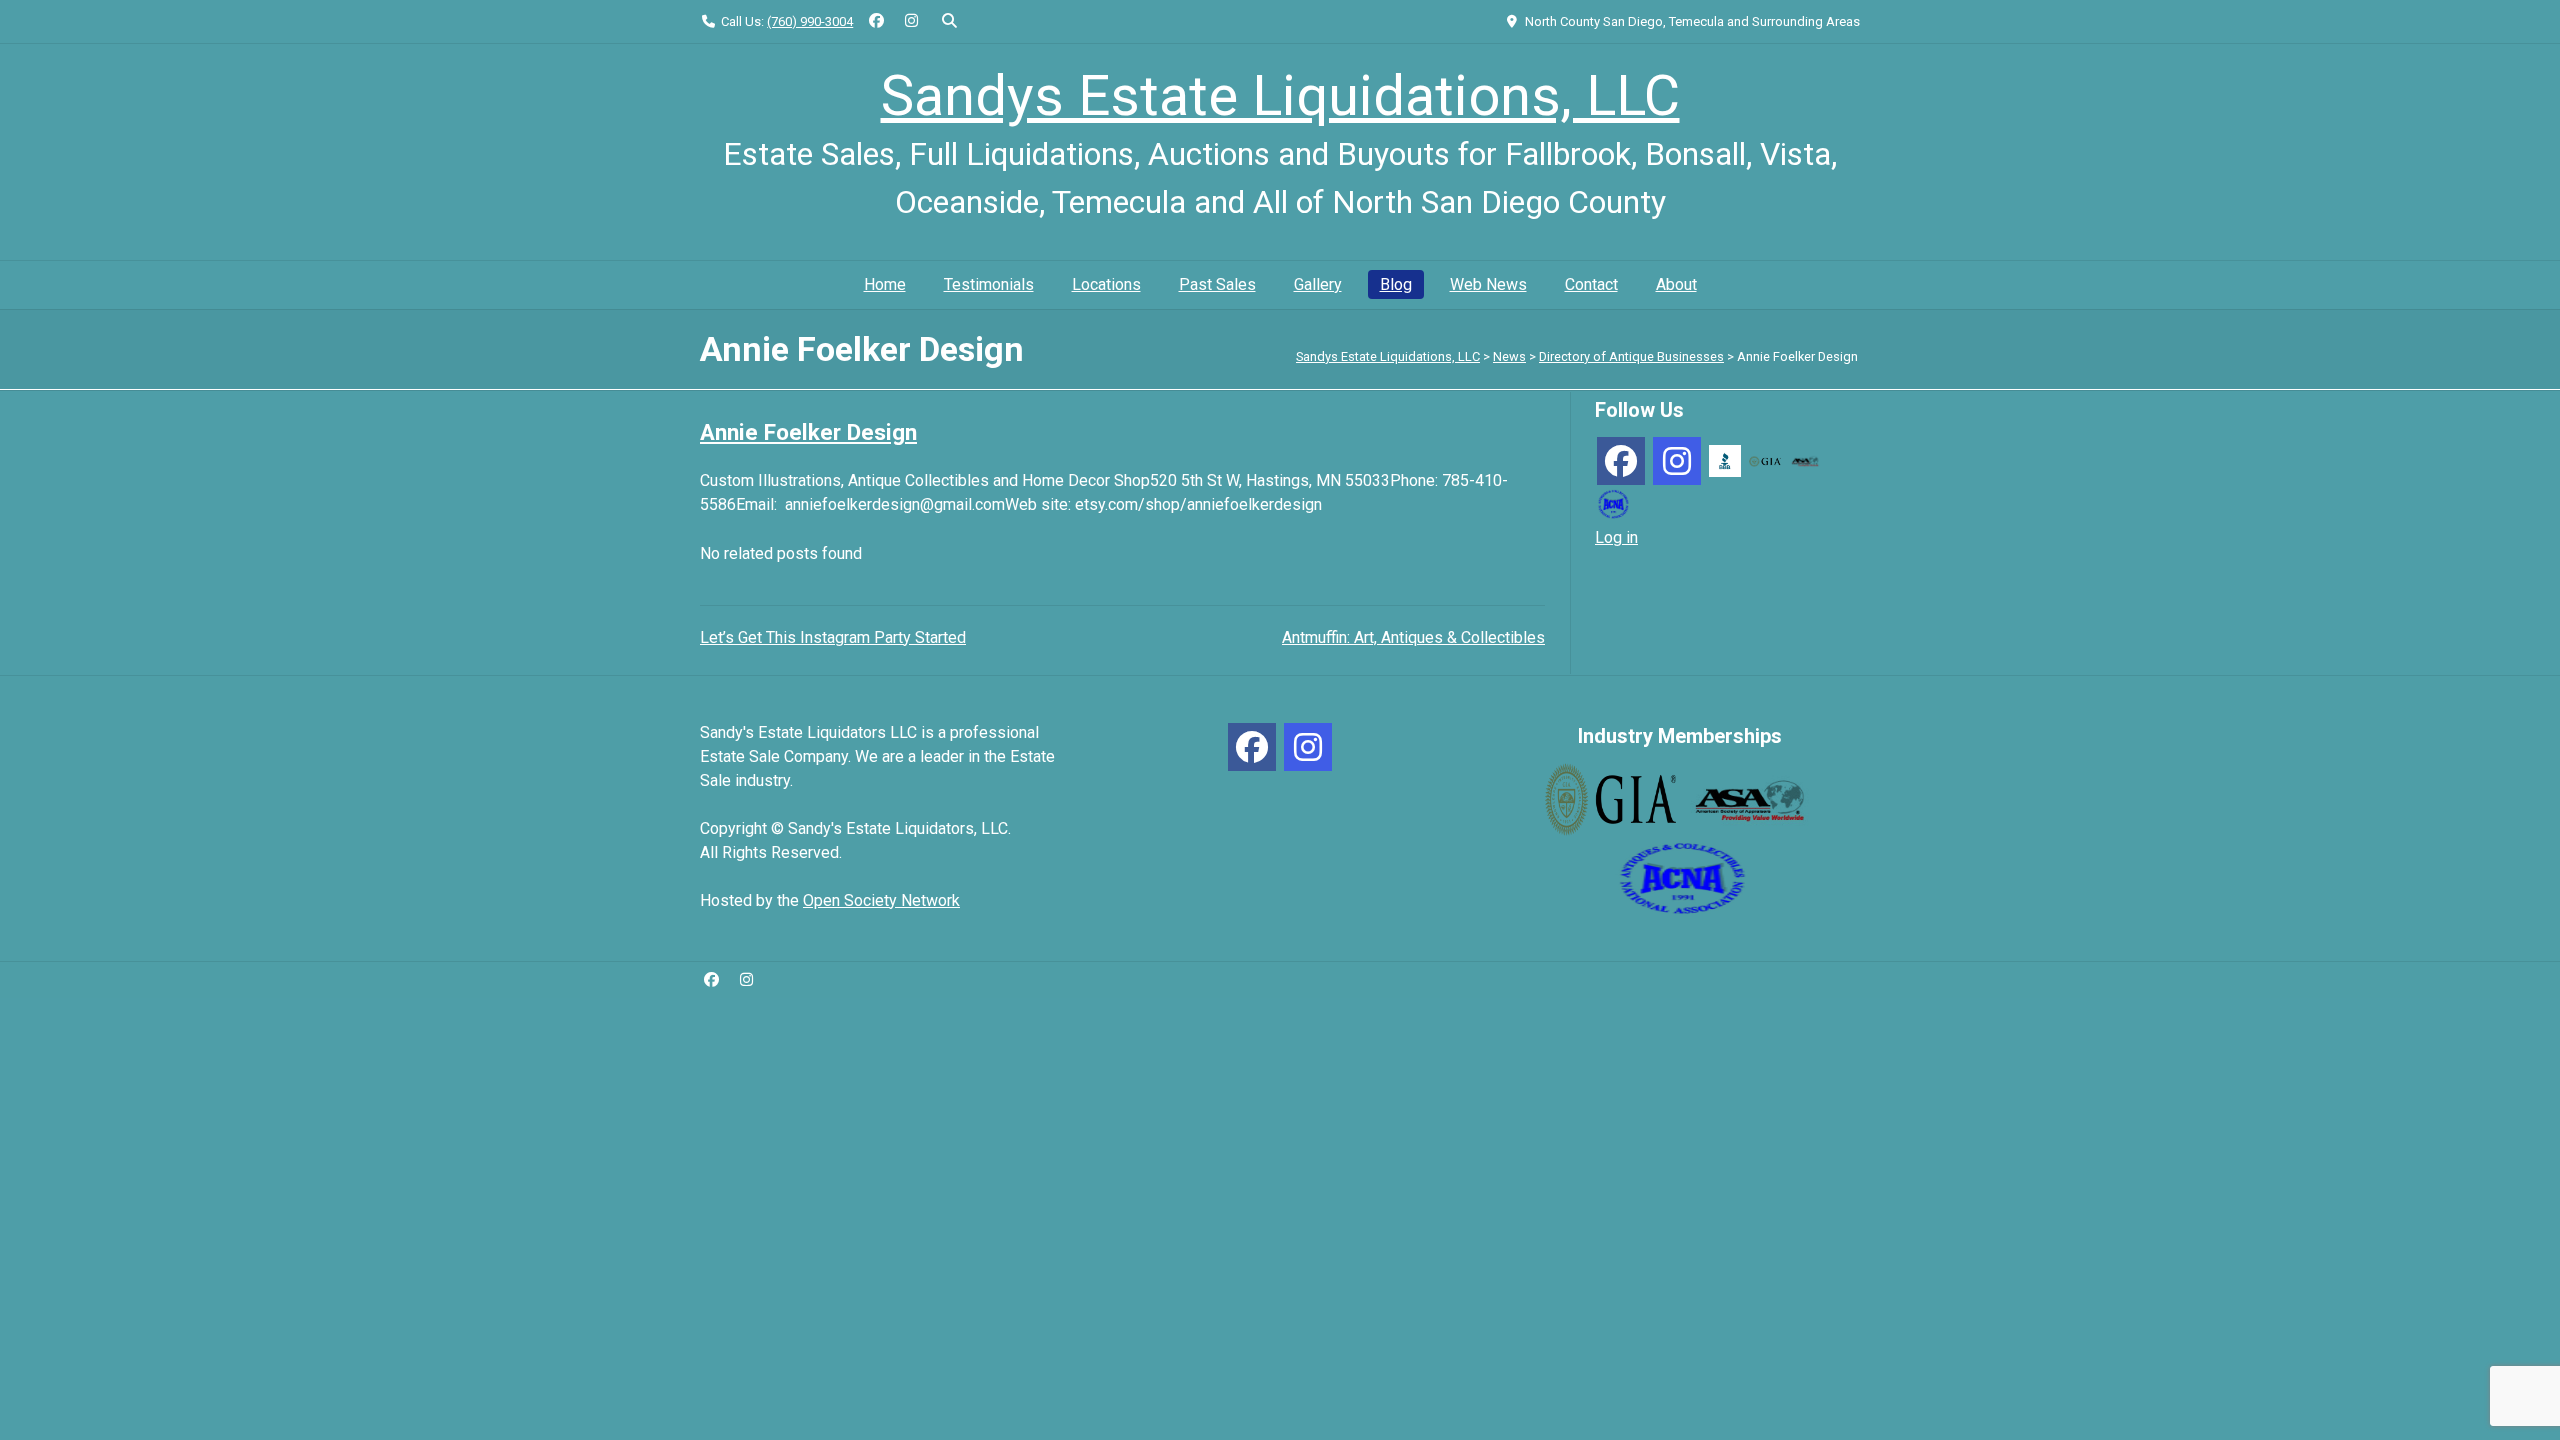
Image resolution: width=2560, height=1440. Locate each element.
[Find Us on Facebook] (876, 21)
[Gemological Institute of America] (1765, 460)
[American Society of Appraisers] (1805, 460)
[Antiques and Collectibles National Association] (1613, 502)
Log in (1616, 537)
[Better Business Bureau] (1725, 459)
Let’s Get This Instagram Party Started (833, 637)
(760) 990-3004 (810, 21)
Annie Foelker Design (808, 432)
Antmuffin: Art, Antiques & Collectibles (1413, 637)
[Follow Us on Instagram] (911, 21)
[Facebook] (1621, 461)
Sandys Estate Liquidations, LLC (1280, 96)
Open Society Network (881, 900)
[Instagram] (1677, 461)
